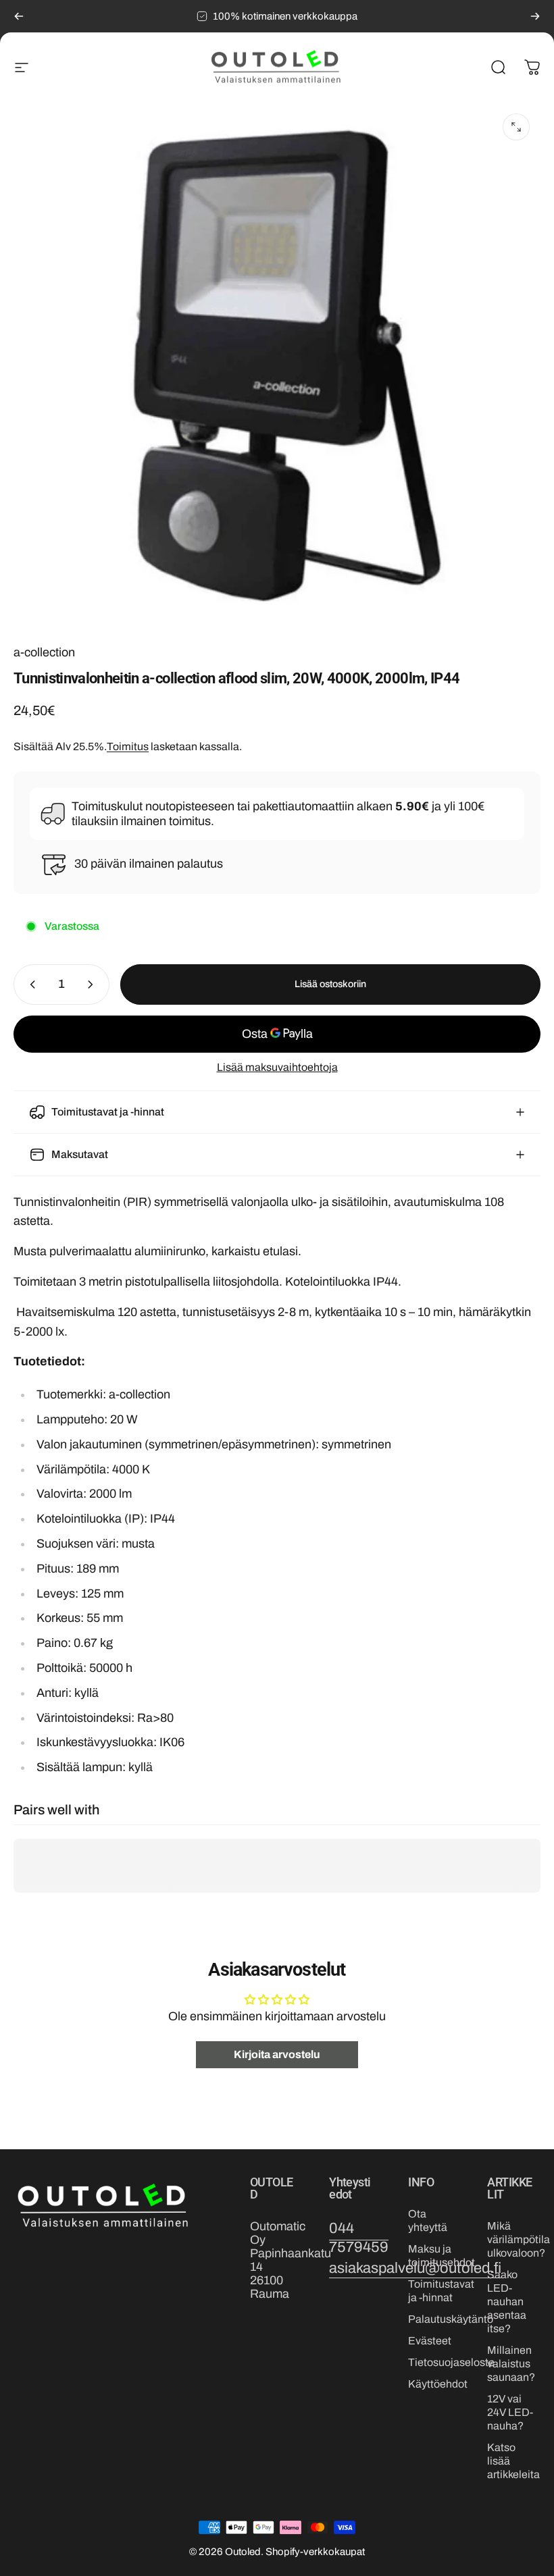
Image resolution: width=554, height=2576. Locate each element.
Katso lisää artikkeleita (513, 2461)
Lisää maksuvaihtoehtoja (277, 1067)
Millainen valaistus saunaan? (511, 2364)
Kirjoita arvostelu (277, 2054)
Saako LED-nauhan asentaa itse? (507, 2302)
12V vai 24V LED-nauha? (510, 2412)
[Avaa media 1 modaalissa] (516, 127)
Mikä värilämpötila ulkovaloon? (519, 2239)
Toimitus (128, 746)
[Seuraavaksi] (535, 16)
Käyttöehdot (438, 2384)
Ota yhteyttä (428, 2220)
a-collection (44, 652)
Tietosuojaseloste (451, 2362)
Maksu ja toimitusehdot (442, 2256)
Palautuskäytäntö (451, 2319)
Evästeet (430, 2341)
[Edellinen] (19, 16)
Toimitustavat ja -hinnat (441, 2291)
